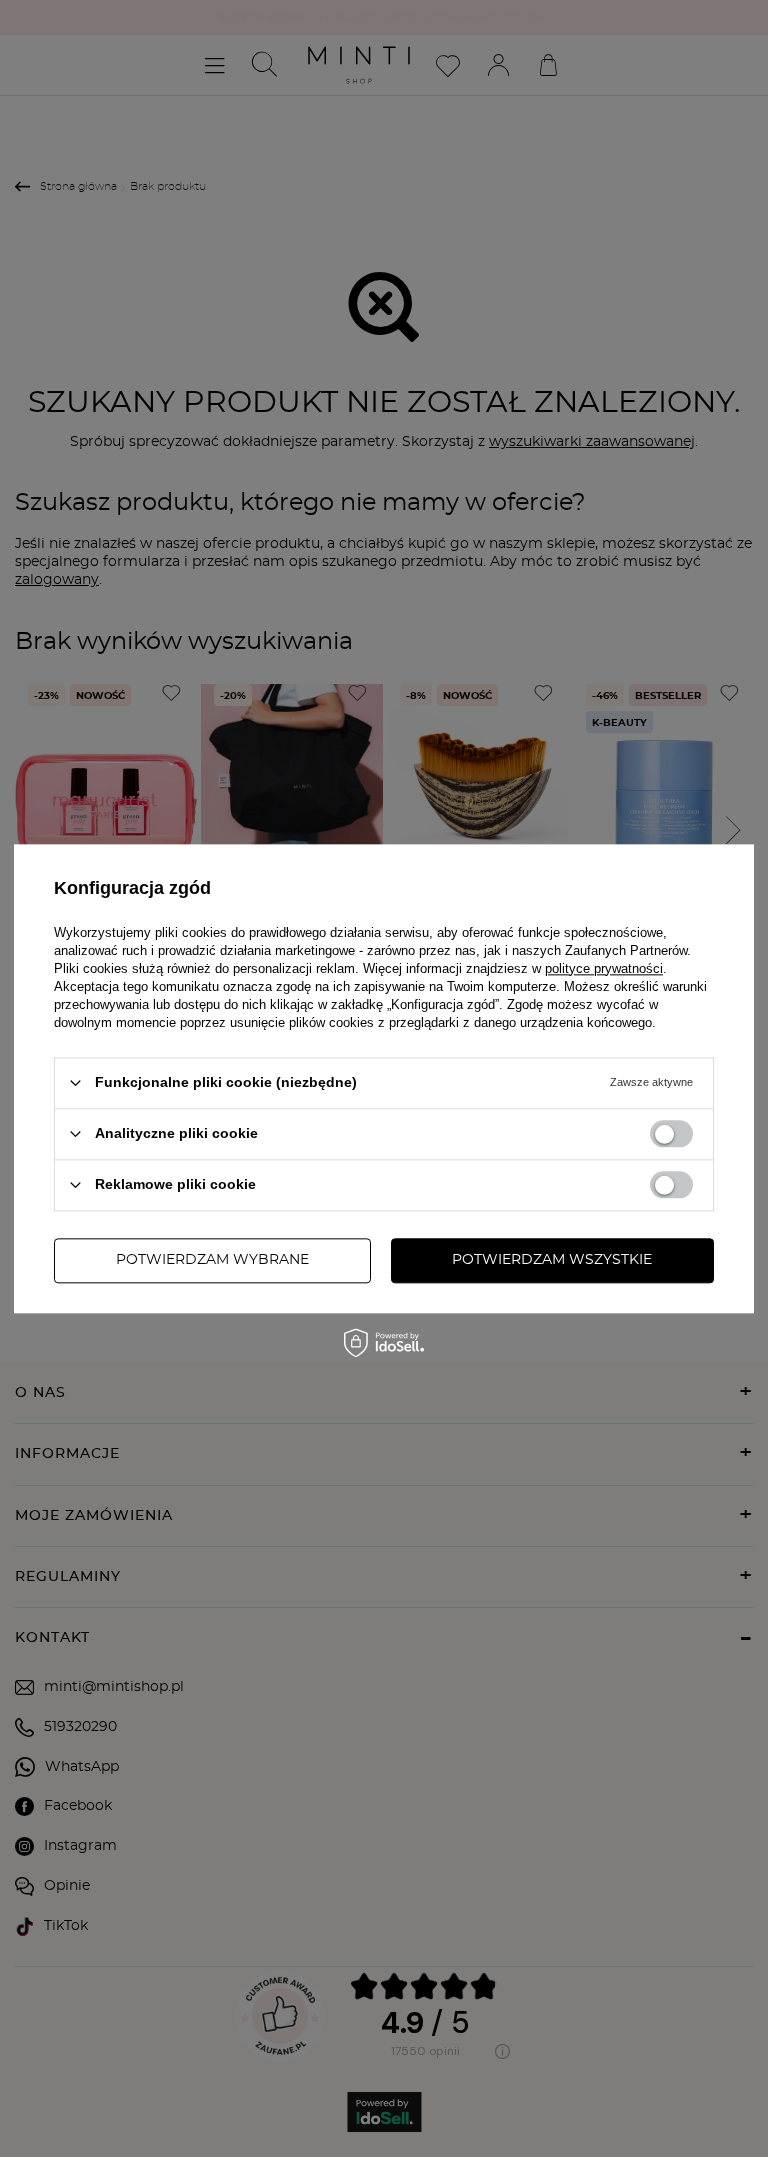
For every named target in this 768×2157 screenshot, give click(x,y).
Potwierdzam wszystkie (552, 1260)
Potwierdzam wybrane (212, 1260)
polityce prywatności (604, 968)
